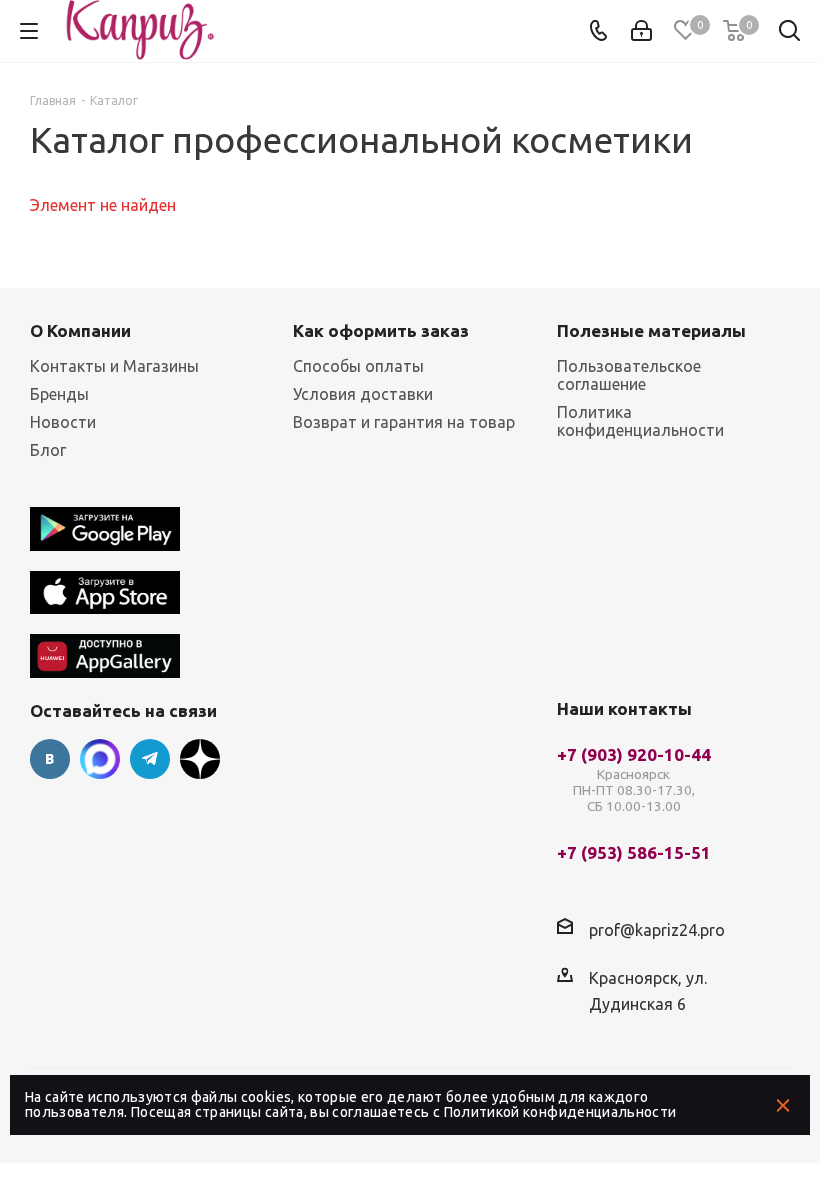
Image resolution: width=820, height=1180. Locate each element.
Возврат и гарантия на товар (404, 422)
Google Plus (200, 759)
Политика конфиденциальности (640, 421)
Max (100, 759)
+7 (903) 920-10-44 (634, 780)
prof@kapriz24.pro (657, 930)
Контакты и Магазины (114, 366)
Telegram (150, 759)
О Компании (80, 330)
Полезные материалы (651, 330)
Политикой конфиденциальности (560, 1112)
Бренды (59, 394)
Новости (63, 422)
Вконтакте (50, 759)
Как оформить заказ (381, 330)
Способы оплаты (358, 366)
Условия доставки (363, 394)
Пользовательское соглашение (629, 375)
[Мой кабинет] (641, 31)
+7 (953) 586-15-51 (634, 853)
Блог (48, 450)
